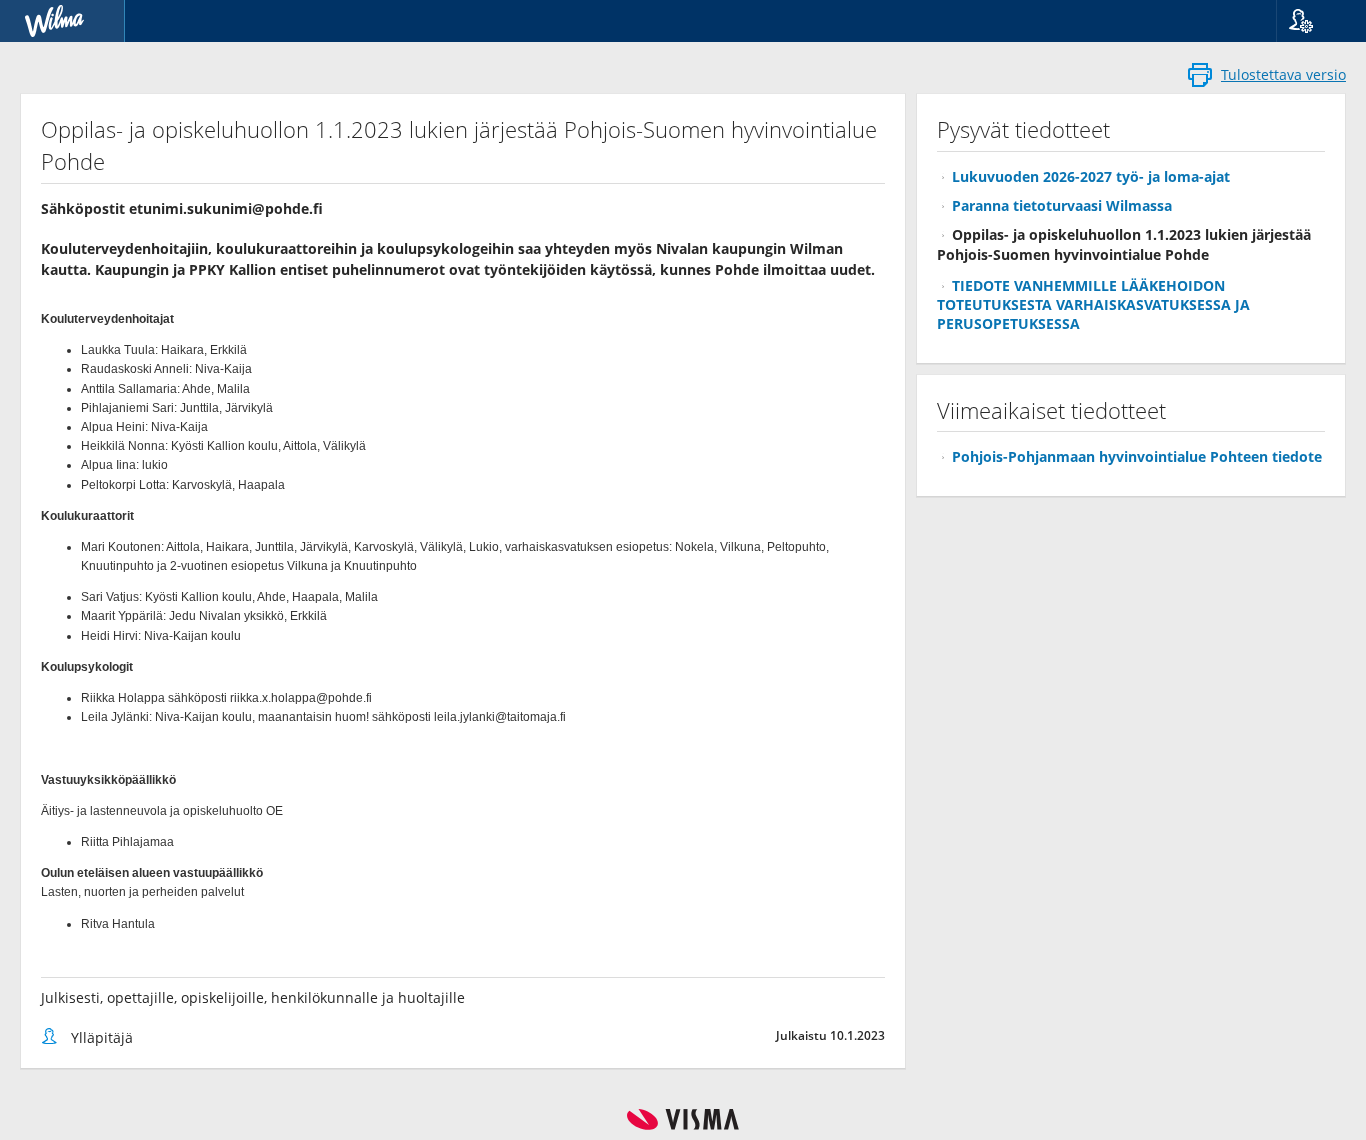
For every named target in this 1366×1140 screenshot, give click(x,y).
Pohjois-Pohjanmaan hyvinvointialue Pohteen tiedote (1137, 456)
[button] (1313, 21)
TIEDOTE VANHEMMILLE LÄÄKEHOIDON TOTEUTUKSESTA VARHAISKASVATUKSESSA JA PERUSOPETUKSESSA (1093, 304)
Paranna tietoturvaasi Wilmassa (1062, 205)
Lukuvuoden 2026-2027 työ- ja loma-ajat (1091, 176)
